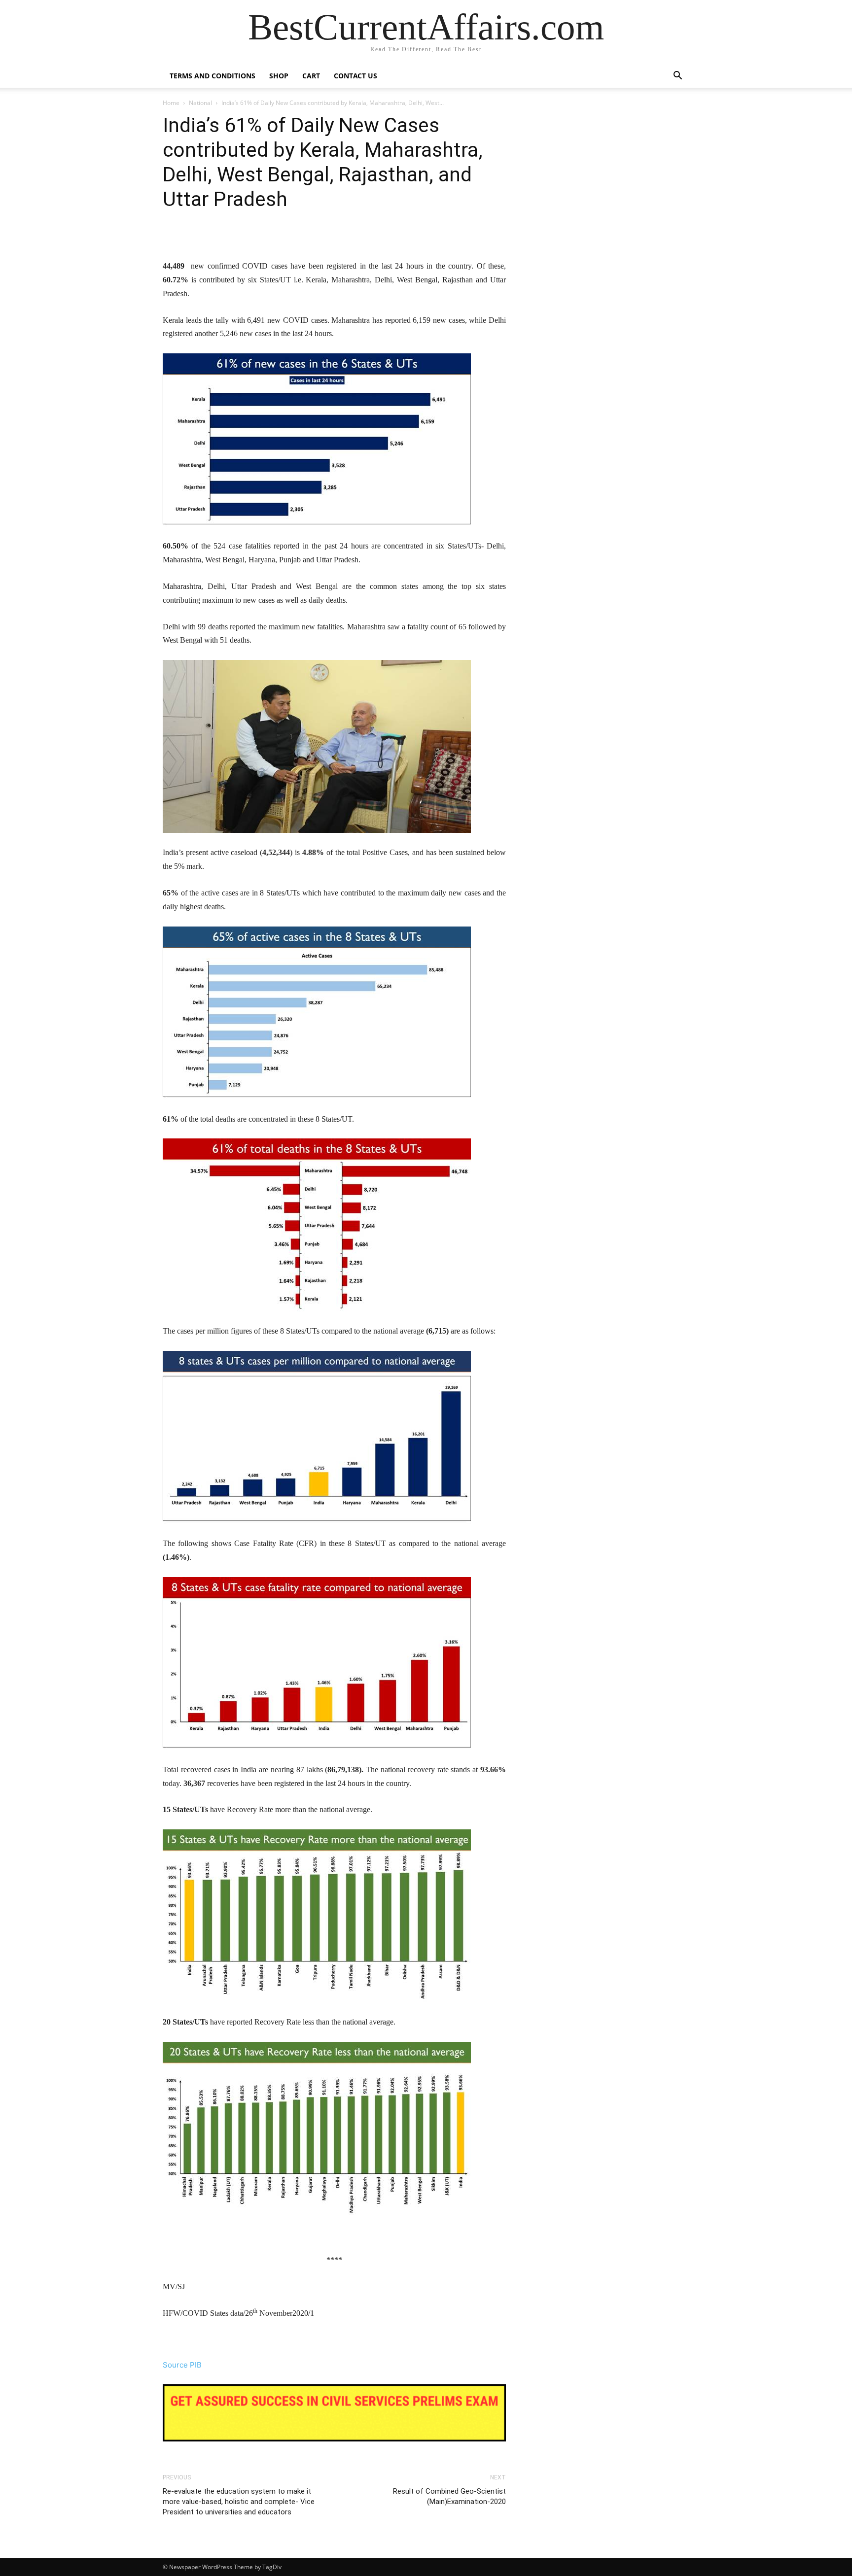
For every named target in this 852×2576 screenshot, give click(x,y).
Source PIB (182, 2365)
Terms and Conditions (213, 76)
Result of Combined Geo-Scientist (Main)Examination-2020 (449, 2496)
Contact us (355, 76)
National (200, 103)
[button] (677, 77)
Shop (279, 76)
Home (171, 103)
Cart (311, 76)
